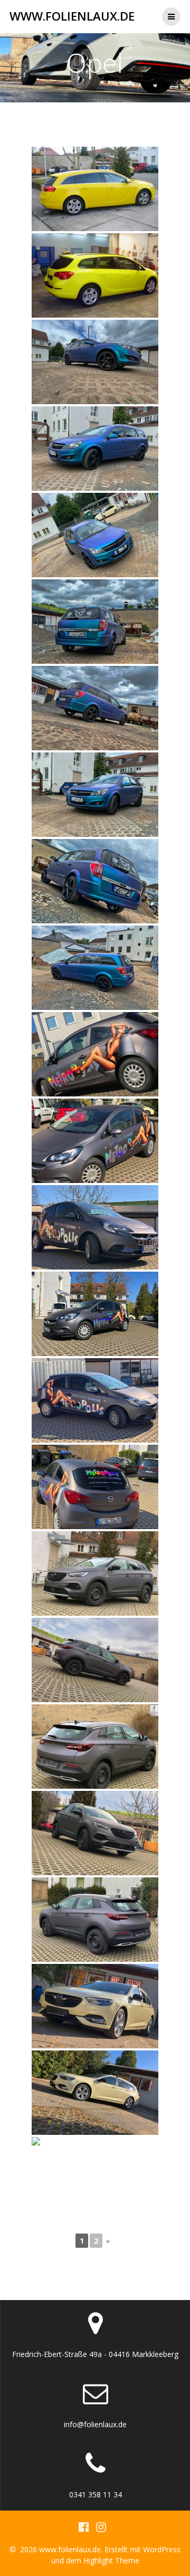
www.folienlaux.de (72, 16)
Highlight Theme (111, 2560)
